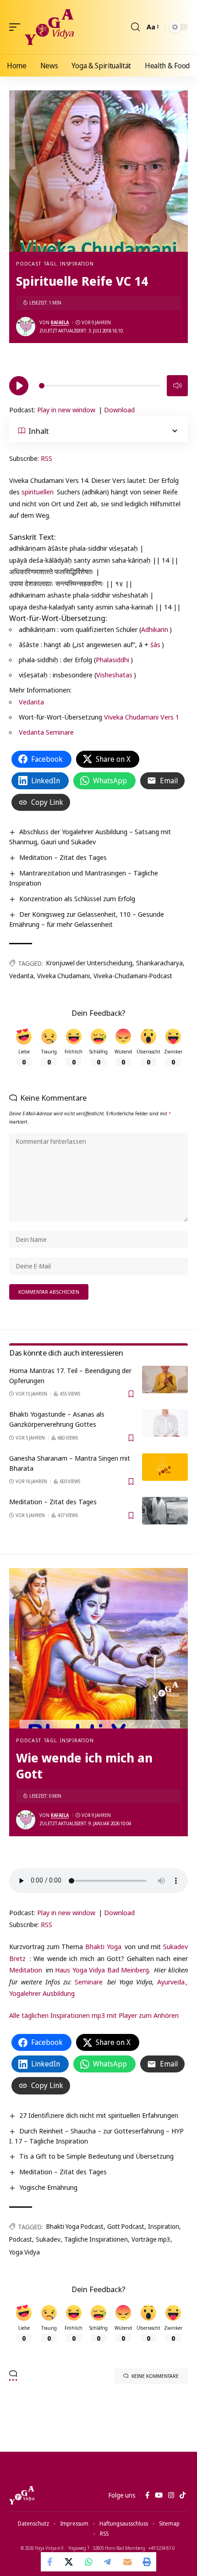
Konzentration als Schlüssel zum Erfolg (77, 898)
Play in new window (66, 410)
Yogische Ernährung (48, 2187)
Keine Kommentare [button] (155, 2376)
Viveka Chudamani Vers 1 (142, 717)
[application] (98, 384)
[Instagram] (171, 2495)
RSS (47, 458)
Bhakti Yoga (103, 1946)
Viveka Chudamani (63, 976)
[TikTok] (183, 2495)
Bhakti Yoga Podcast (75, 2226)
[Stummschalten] (177, 386)
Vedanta (31, 702)
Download (119, 410)
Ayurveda (171, 1982)
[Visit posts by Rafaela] (26, 327)
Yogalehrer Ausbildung (42, 1993)
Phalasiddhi (112, 659)
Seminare (89, 1982)
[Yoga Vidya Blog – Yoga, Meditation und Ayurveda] (22, 2495)
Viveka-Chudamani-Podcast (133, 976)
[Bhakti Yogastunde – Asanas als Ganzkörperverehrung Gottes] (165, 1423)
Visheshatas (114, 675)
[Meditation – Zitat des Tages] (165, 1511)
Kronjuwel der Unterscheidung (89, 963)
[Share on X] (70, 2562)
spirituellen (38, 492)
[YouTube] (159, 2495)
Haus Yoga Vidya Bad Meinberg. (103, 1970)
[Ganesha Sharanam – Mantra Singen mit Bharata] (165, 1467)
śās (155, 644)
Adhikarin (155, 629)
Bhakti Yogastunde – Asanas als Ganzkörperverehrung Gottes (57, 1419)
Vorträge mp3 (151, 2239)
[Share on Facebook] (50, 2562)
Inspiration (164, 2226)
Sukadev (48, 2239)
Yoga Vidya (25, 2252)
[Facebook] (147, 2495)
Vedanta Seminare (46, 732)
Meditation (26, 1970)
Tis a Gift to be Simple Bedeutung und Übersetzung (96, 2156)
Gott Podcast (126, 2226)
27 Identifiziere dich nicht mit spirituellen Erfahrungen (99, 2115)
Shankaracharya (159, 963)
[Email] (127, 2562)
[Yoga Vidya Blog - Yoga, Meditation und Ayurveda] (49, 27)
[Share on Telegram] (108, 2562)
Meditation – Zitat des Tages (63, 857)
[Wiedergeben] (19, 386)
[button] (17, 27)
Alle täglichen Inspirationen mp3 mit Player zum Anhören (94, 2015)
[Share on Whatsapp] (89, 2562)
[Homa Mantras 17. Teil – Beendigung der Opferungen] (165, 1379)
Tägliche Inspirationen (96, 2239)
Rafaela (60, 322)
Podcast (28, 263)
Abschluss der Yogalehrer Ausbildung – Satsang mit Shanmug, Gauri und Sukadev (90, 837)
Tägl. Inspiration (69, 263)
